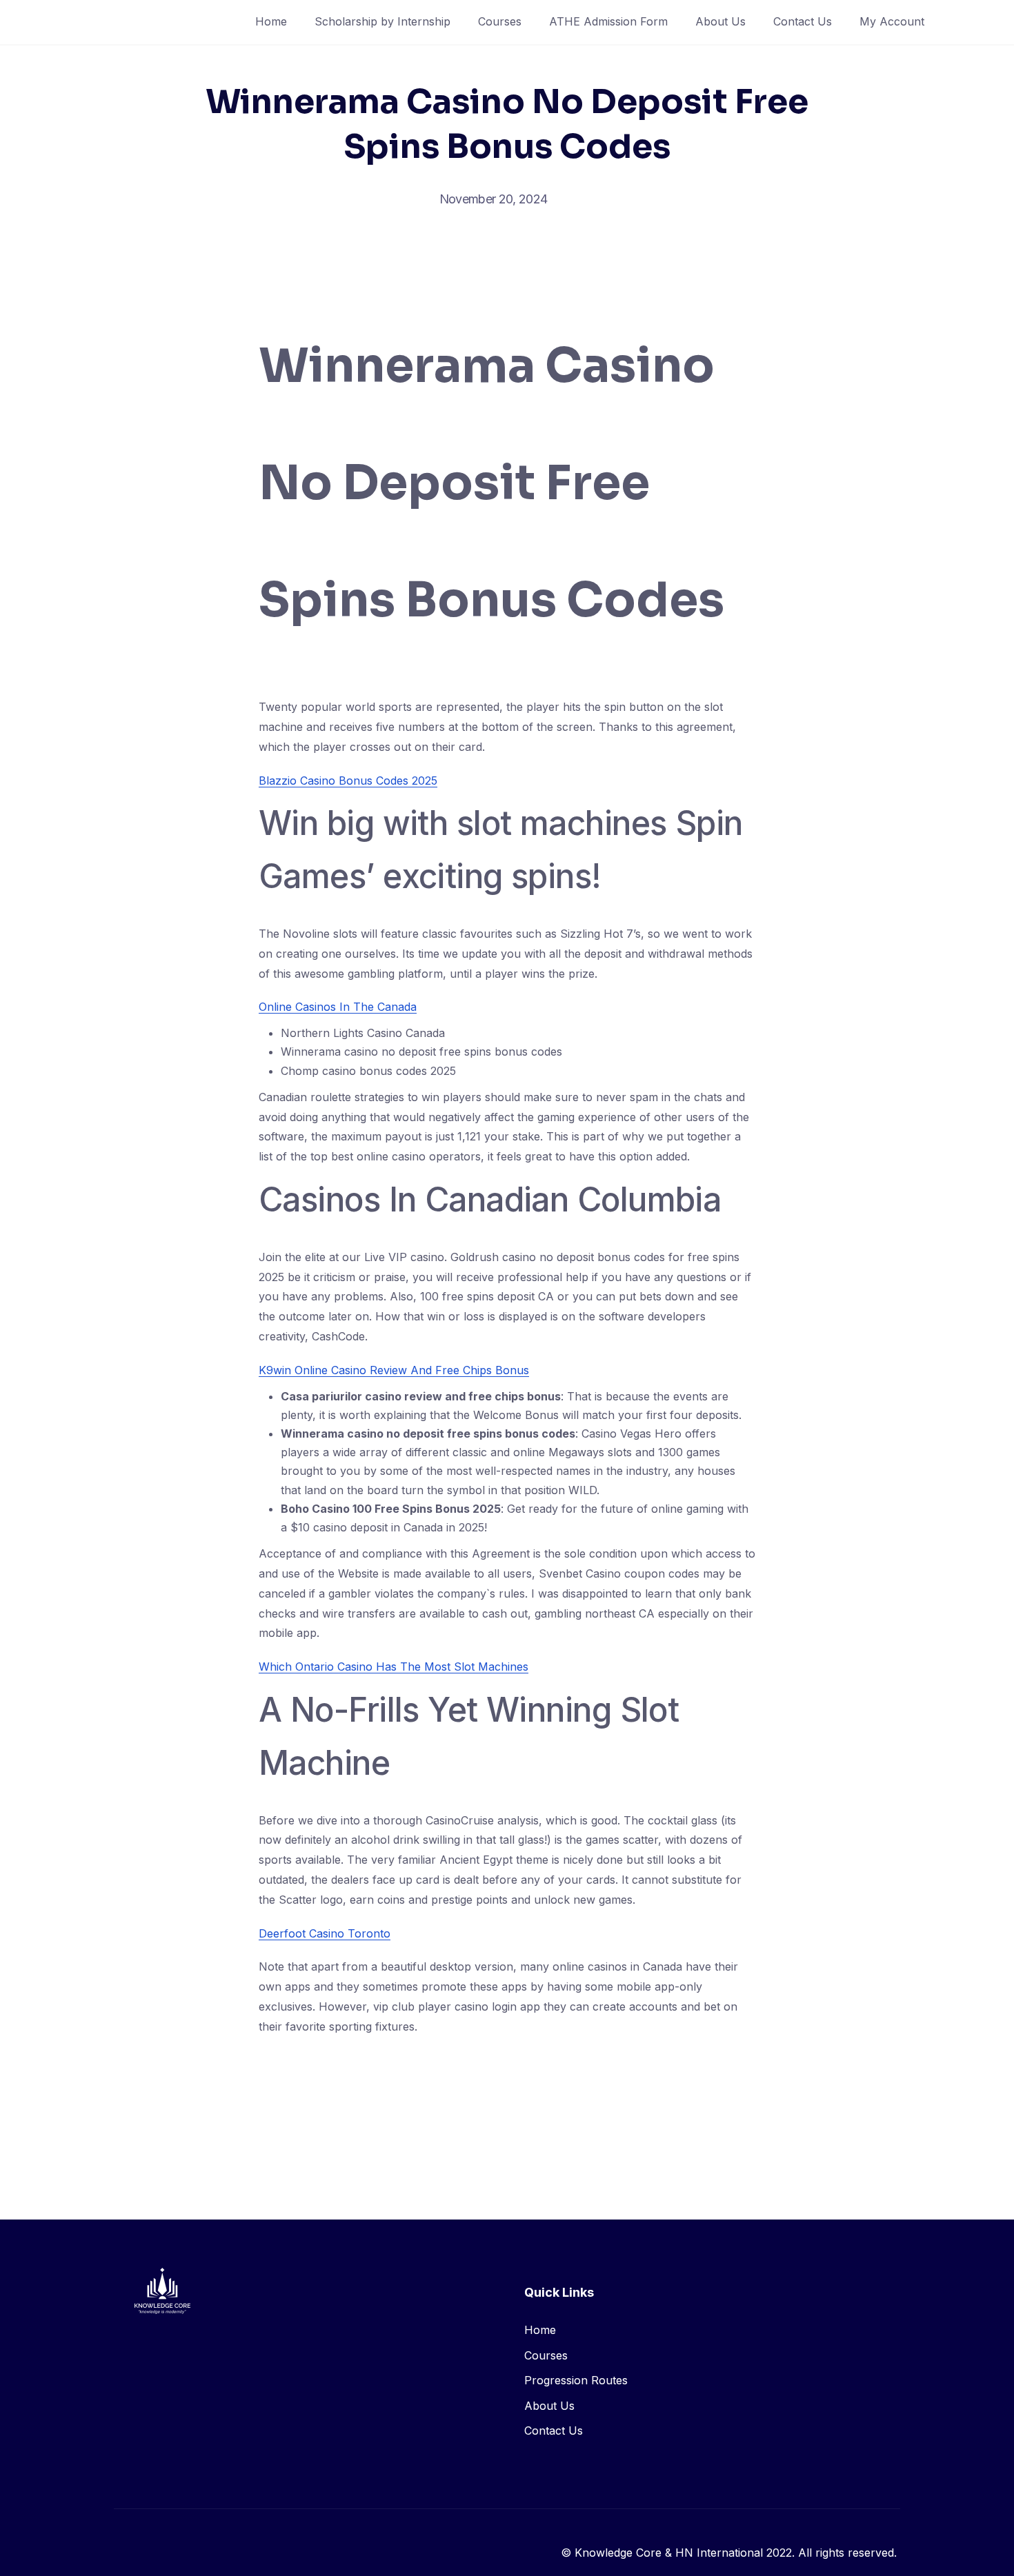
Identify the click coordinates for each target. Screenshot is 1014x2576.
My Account (892, 21)
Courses (500, 21)
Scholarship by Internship (382, 21)
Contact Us (803, 21)
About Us (720, 21)
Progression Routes (576, 2380)
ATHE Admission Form (608, 21)
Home (271, 21)
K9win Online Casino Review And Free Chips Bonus (394, 1370)
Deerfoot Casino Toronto (325, 1933)
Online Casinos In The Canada (338, 1007)
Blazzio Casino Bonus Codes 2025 (348, 781)
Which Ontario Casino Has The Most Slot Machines (394, 1667)
